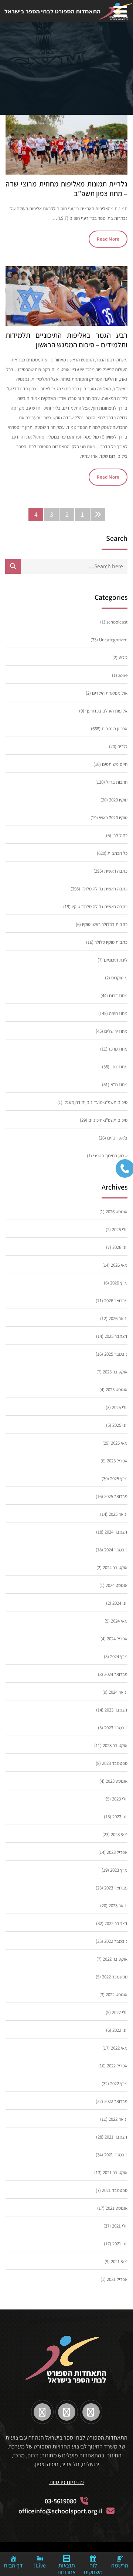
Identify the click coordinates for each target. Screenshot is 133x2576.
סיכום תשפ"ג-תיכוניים (108, 1120)
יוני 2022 (120, 2030)
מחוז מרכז (118, 1049)
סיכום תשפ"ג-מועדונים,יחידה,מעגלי (96, 1102)
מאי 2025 (119, 1443)
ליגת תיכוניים (116, 960)
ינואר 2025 (118, 1514)
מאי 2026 (119, 1265)
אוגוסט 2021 (117, 2208)
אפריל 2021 (117, 2279)
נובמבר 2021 (116, 2155)
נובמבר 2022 (116, 1941)
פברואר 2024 (116, 1674)
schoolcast (117, 622)
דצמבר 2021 (116, 2137)
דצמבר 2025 (116, 1336)
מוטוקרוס (119, 978)
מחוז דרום (118, 996)
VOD (123, 657)
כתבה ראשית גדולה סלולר (104, 889)
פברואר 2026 (116, 1301)
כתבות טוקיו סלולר (111, 942)
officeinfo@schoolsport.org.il (61, 2511)
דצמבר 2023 (116, 1710)
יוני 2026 (120, 1247)
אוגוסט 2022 (117, 1995)
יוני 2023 (120, 1817)
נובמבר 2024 (116, 1550)
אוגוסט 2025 (117, 1390)
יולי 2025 (120, 1407)
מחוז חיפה (118, 1013)
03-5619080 (61, 2501)
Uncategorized (113, 640)
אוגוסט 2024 (117, 1585)
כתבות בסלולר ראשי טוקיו (105, 924)
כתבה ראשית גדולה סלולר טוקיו (100, 907)
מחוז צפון (119, 1067)
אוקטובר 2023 (115, 1745)
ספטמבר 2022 (115, 1977)
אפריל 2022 (117, 2066)
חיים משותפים (115, 764)
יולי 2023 (120, 1799)
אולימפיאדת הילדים (110, 693)
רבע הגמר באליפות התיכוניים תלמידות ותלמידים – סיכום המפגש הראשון (66, 340)
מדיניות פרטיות (66, 2482)
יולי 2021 (120, 2226)
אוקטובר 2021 (115, 2172)
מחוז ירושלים (116, 1031)
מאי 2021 (119, 2261)
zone (123, 675)
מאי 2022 (119, 2048)
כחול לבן (120, 835)
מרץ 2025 (119, 1479)
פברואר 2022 (116, 2101)
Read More (108, 239)
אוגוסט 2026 (117, 1212)
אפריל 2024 (117, 1639)
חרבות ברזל (117, 782)
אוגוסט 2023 (117, 1781)
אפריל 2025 (117, 1461)
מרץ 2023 (119, 1870)
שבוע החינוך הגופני (110, 1156)
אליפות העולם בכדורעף (106, 711)
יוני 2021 (120, 2244)
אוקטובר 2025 (115, 1372)
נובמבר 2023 (116, 1728)
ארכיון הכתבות (115, 729)
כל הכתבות (117, 853)
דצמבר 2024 (116, 1532)
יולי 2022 (120, 2012)
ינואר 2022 (118, 2119)
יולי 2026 (120, 1229)
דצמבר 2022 (116, 1923)
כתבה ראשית (116, 871)
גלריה (122, 746)
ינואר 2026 (118, 1318)
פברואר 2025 (116, 1496)
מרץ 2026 (119, 1283)
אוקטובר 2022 (115, 1959)
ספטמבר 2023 (115, 1763)
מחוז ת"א (119, 1084)
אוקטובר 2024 (115, 1568)
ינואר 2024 (118, 1692)
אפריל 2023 (117, 1852)
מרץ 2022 (119, 2084)
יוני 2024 (120, 1603)
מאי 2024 (119, 1621)
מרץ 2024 (119, 1656)
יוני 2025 (120, 1425)
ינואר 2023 (118, 1906)
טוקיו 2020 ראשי (113, 818)
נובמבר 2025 (116, 1354)
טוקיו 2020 (118, 800)
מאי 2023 (119, 1834)
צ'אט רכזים (117, 1138)
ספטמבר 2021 (115, 2190)
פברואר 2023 (116, 1888)
